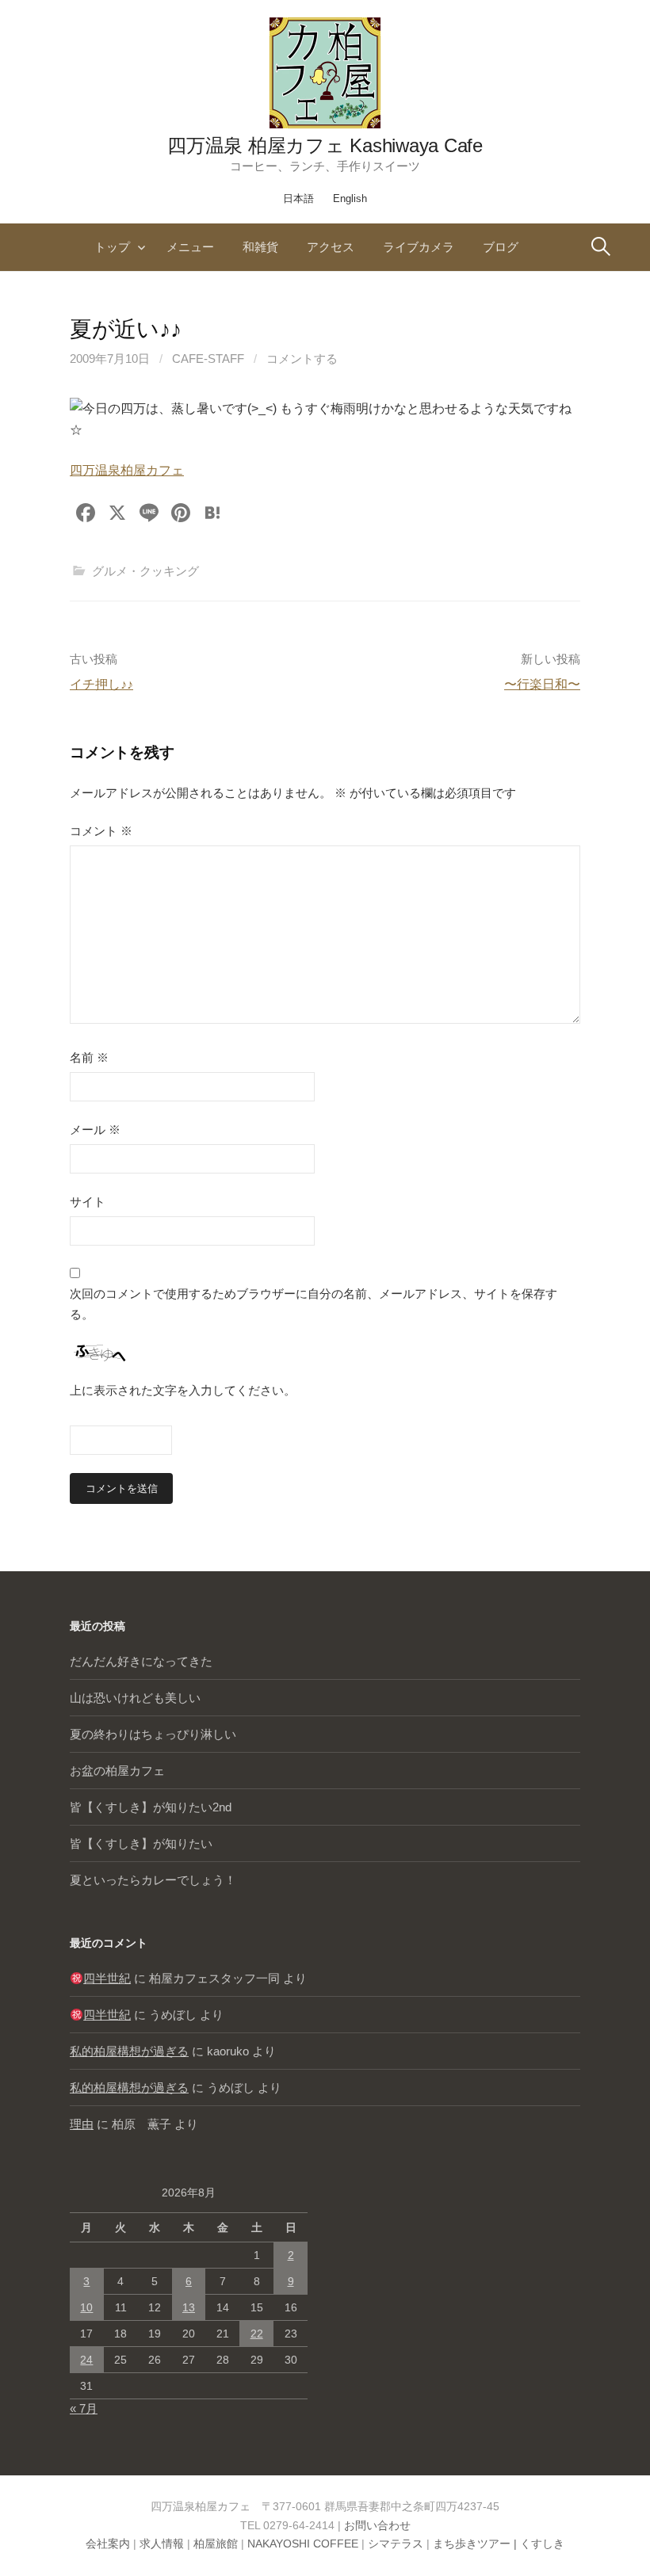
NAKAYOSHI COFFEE (303, 2544)
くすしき (542, 2544)
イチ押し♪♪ (101, 684)
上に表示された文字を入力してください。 (183, 1390)
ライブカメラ (419, 247)
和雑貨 (260, 247)
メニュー (190, 247)
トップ (112, 247)
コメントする (302, 359)
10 (86, 2307)
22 (257, 2334)
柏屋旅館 (216, 2544)
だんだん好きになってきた (141, 1661)
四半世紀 (107, 1978)
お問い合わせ (377, 2525)
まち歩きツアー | (476, 2544)
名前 (89, 1057)
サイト (88, 1202)
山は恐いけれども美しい (135, 1698)
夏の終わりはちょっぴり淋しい (153, 1734)
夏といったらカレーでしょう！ (153, 1880)
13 (189, 2307)
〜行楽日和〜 (542, 684)
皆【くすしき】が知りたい (141, 1843)
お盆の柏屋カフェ (117, 1771)
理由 (82, 2124)
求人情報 (162, 2544)
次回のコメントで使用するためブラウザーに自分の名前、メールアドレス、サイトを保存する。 (314, 1304)
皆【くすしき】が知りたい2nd (151, 1807)
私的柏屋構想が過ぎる (129, 2051)
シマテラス (396, 2544)
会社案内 (108, 2544)
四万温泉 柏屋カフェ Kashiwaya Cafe (325, 145)
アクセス (331, 247)
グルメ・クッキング (145, 571)
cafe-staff (208, 359)
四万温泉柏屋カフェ (127, 470)
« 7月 (84, 2408)
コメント (101, 831)
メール (95, 1130)
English (350, 198)
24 (86, 2360)
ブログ (501, 247)
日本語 (298, 198)
